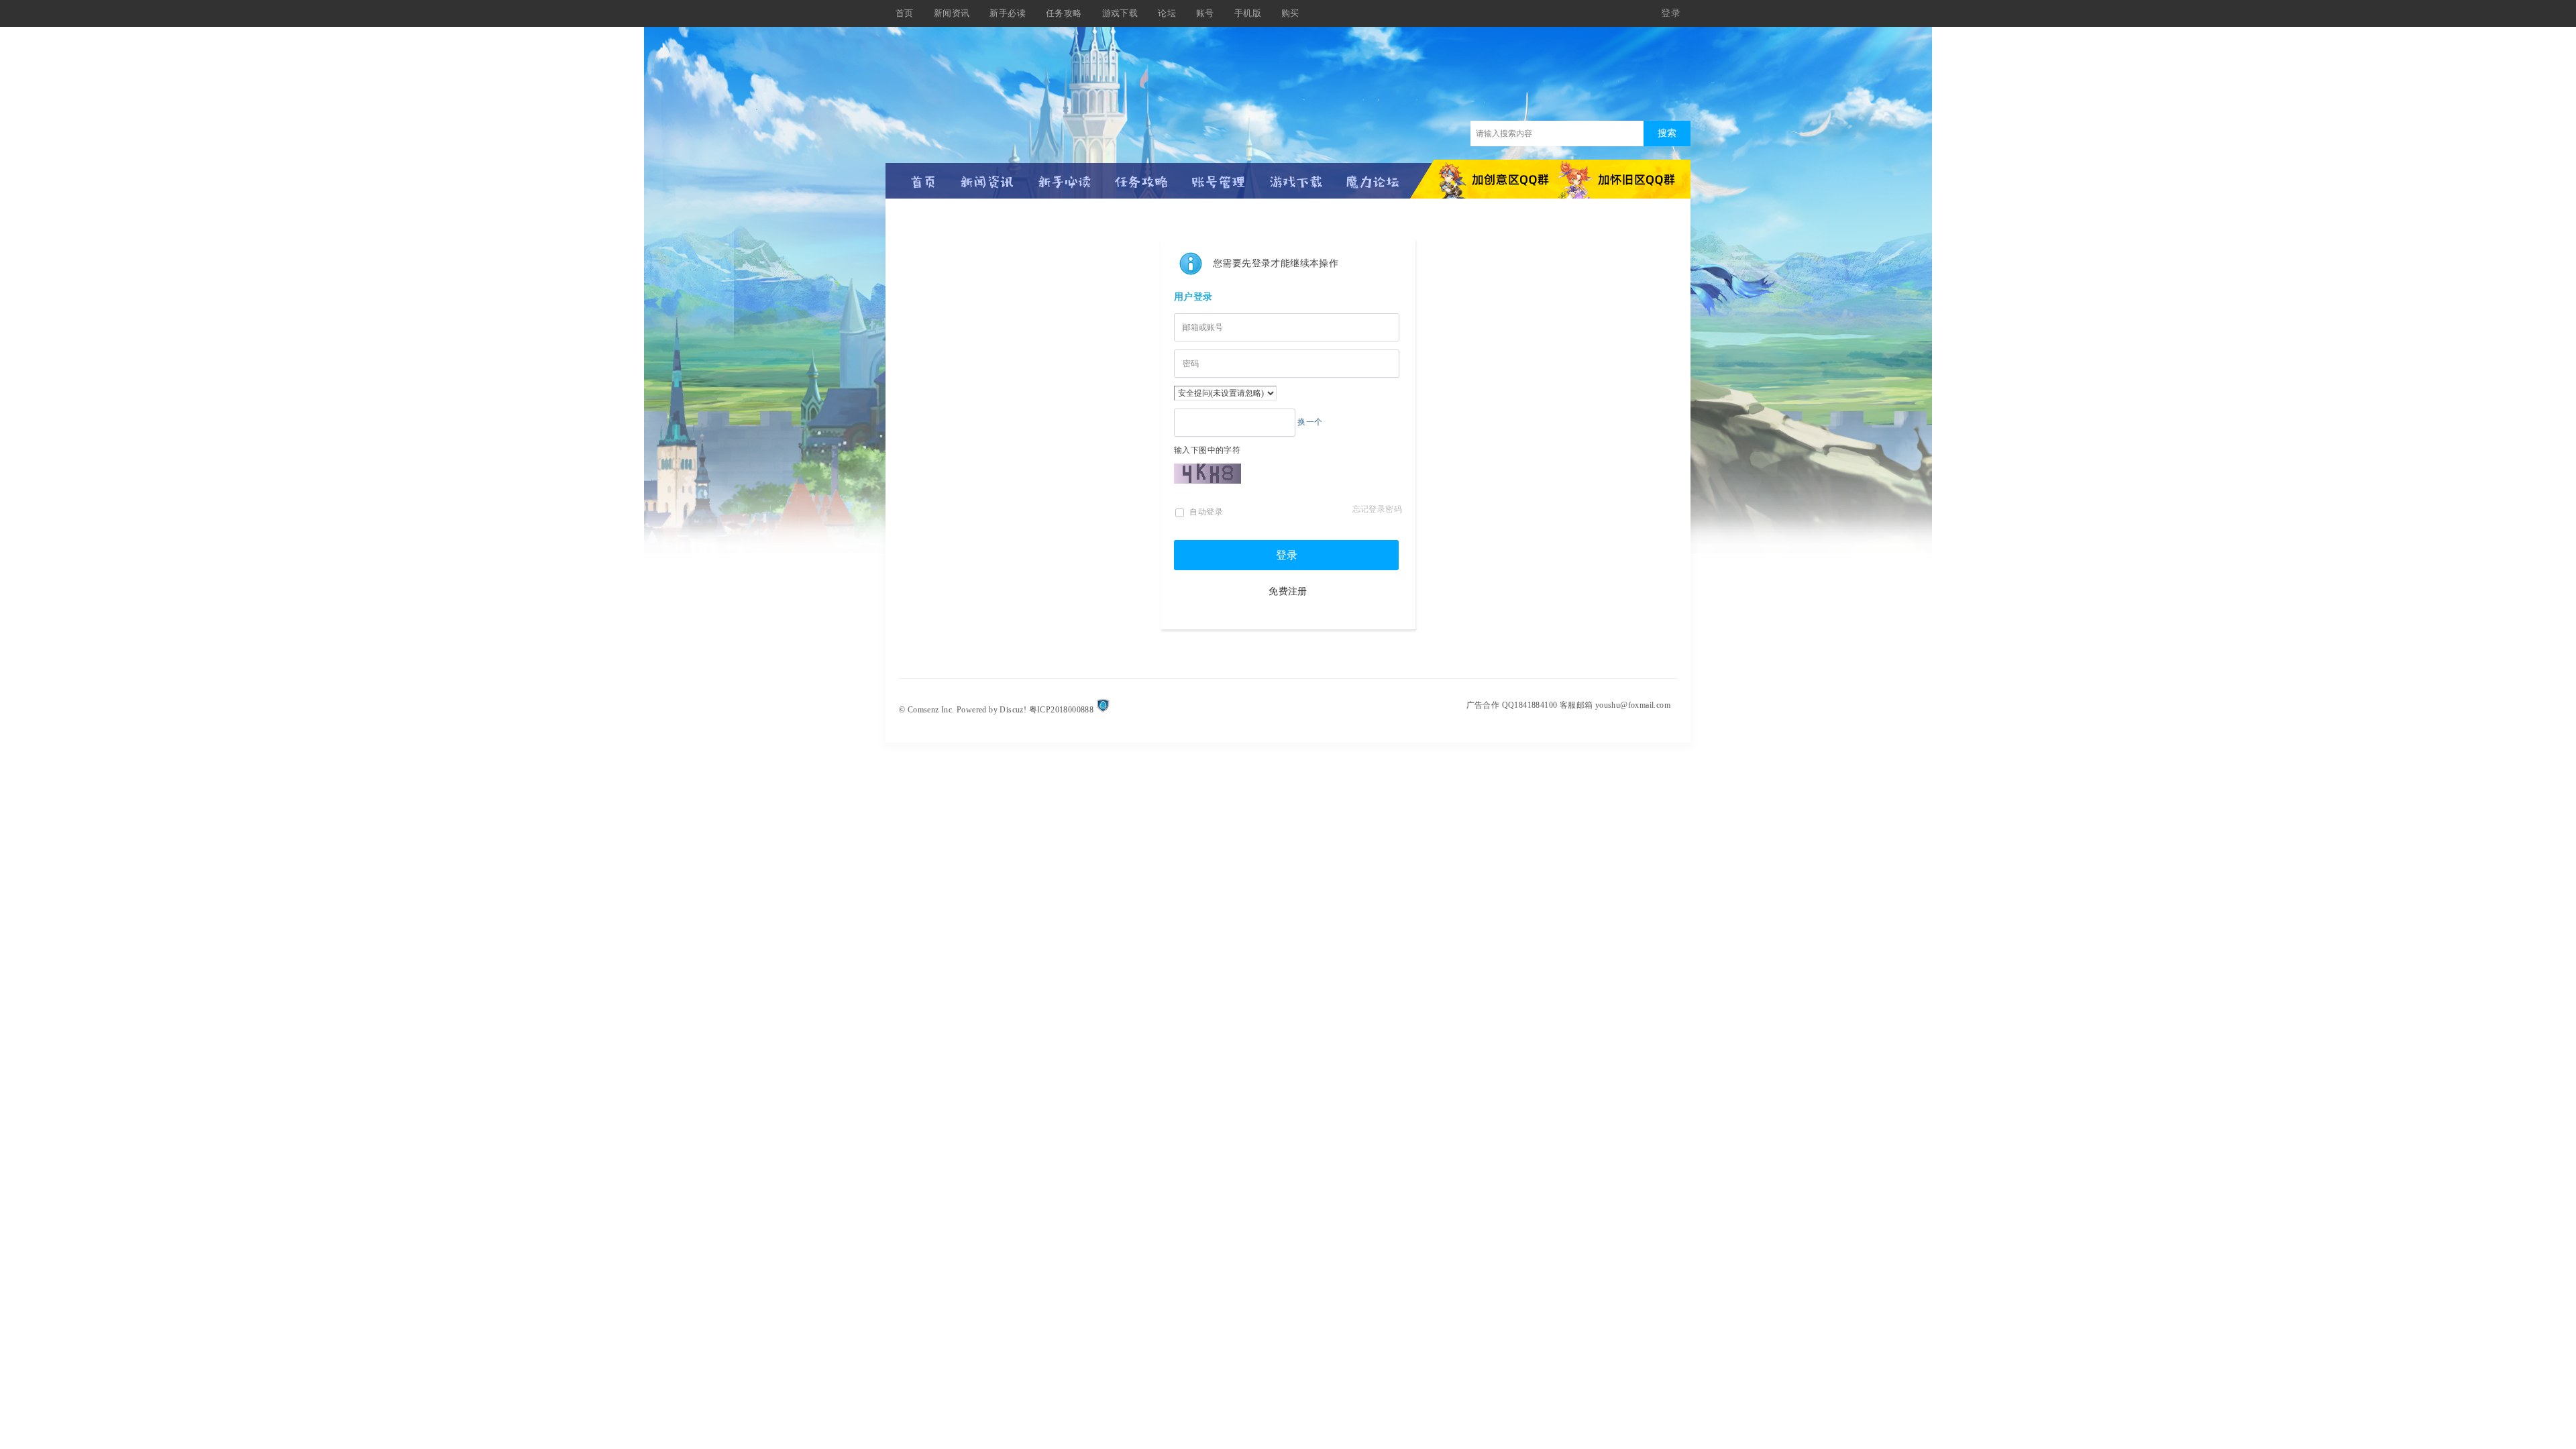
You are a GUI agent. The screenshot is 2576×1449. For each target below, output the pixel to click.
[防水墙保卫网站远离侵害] (1103, 710)
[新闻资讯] (987, 176)
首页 (905, 13)
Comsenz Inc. (931, 710)
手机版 (1248, 13)
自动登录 (1205, 512)
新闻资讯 (952, 13)
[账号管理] (1219, 176)
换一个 (1310, 422)
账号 (1205, 13)
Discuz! (1013, 710)
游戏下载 (1120, 13)
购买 (1290, 13)
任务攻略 (1064, 13)
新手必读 (1008, 13)
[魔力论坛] (1373, 176)
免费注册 (1288, 591)
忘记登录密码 (1377, 509)
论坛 (1167, 13)
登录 (1287, 555)
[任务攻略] (1141, 176)
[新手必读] (1064, 176)
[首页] (924, 176)
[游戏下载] (1296, 176)
